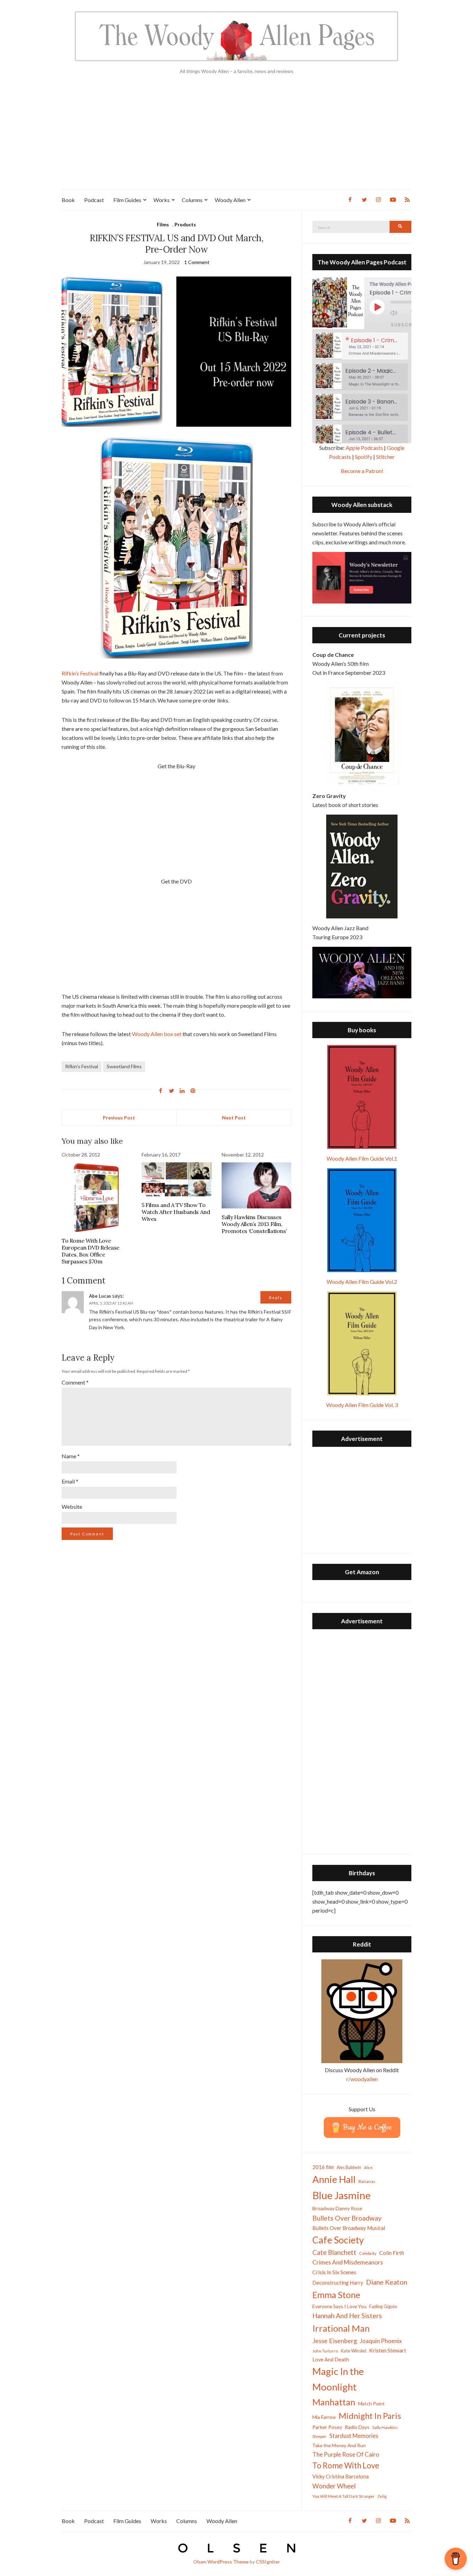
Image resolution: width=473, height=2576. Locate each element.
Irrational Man (341, 2328)
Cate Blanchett (334, 2252)
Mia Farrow (324, 2417)
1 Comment (197, 262)
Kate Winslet (354, 2351)
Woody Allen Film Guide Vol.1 (362, 1158)
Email (70, 1481)
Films (163, 224)
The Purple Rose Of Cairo (346, 2454)
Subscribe (406, 325)
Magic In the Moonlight (338, 2379)
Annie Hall (334, 2179)
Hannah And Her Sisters (347, 2316)
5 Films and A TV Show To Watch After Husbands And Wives (176, 1212)
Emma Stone (336, 2295)
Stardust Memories (354, 2436)
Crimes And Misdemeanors (348, 2262)
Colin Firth (392, 2253)
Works (162, 200)
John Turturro (325, 2351)
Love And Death (331, 2360)
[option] (362, 346)
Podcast (94, 200)
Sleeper (319, 2436)
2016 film (323, 2167)
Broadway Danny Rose (337, 2208)
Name (71, 1456)
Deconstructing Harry (338, 2283)
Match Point (371, 2403)
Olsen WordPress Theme (221, 2562)
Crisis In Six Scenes (334, 2272)
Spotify (364, 457)
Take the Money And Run (339, 2446)
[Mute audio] (399, 313)
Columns (192, 200)
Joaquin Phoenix (381, 2341)
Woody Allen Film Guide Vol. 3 (362, 1405)
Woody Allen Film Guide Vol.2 (362, 1282)
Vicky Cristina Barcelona (341, 2476)
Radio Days (357, 2427)
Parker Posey (327, 2427)
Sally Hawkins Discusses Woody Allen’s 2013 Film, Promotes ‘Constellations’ (254, 1224)
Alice (368, 2167)
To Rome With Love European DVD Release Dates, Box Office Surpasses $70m (91, 1251)
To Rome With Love (346, 2465)
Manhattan (334, 2402)
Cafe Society (338, 2240)
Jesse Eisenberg (335, 2341)
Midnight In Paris (370, 2416)
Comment (75, 1382)
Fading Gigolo (383, 2306)
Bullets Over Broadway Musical (349, 2228)
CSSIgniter (268, 2562)
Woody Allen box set (157, 1034)
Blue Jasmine (341, 2195)
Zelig (382, 2496)
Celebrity (368, 2253)
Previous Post (119, 1118)
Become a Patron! (362, 471)
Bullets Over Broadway (347, 2218)
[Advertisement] (237, 138)
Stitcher (385, 457)
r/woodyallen (362, 2079)
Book (68, 200)
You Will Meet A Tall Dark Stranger (343, 2496)
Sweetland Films (124, 1066)
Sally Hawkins (385, 2427)
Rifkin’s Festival (80, 673)
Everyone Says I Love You (339, 2306)
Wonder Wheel (334, 2486)
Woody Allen (230, 200)
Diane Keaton (387, 2282)
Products (185, 224)
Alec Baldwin (349, 2167)
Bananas (367, 2181)
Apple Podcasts (364, 448)
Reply (276, 1298)
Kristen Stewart (388, 2350)
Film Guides (127, 200)
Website (72, 1507)
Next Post (234, 1118)
